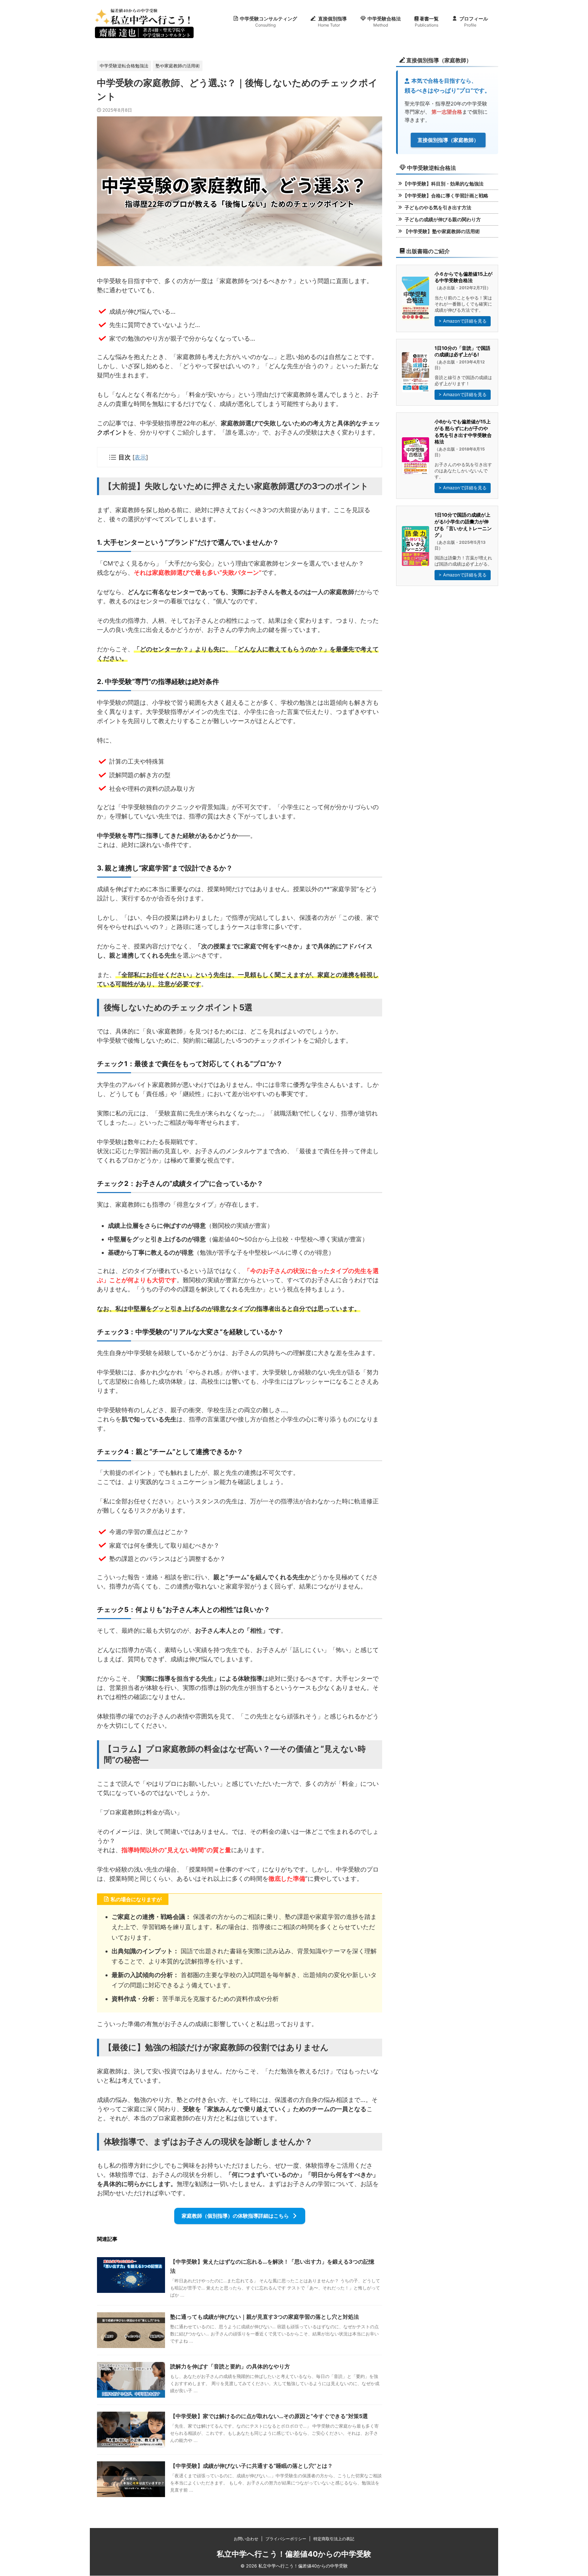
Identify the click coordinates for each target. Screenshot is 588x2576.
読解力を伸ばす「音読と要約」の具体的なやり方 (230, 2366)
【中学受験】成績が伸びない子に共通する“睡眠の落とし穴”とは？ (251, 2466)
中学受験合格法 (384, 22)
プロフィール (474, 22)
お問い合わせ (246, 2539)
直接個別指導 (332, 22)
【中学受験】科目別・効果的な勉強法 (443, 184)
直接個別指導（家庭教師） (448, 140)
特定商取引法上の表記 (334, 2539)
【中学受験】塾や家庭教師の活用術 (441, 231)
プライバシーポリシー (286, 2539)
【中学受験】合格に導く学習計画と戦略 (445, 195)
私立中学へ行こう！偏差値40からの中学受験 (294, 2554)
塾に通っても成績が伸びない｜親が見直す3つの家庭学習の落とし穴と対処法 (265, 2317)
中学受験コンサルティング (268, 22)
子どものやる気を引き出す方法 (437, 207)
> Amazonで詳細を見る (463, 321)
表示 (140, 457)
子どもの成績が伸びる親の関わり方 (442, 219)
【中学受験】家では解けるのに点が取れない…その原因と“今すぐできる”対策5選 (269, 2416)
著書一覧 (427, 22)
